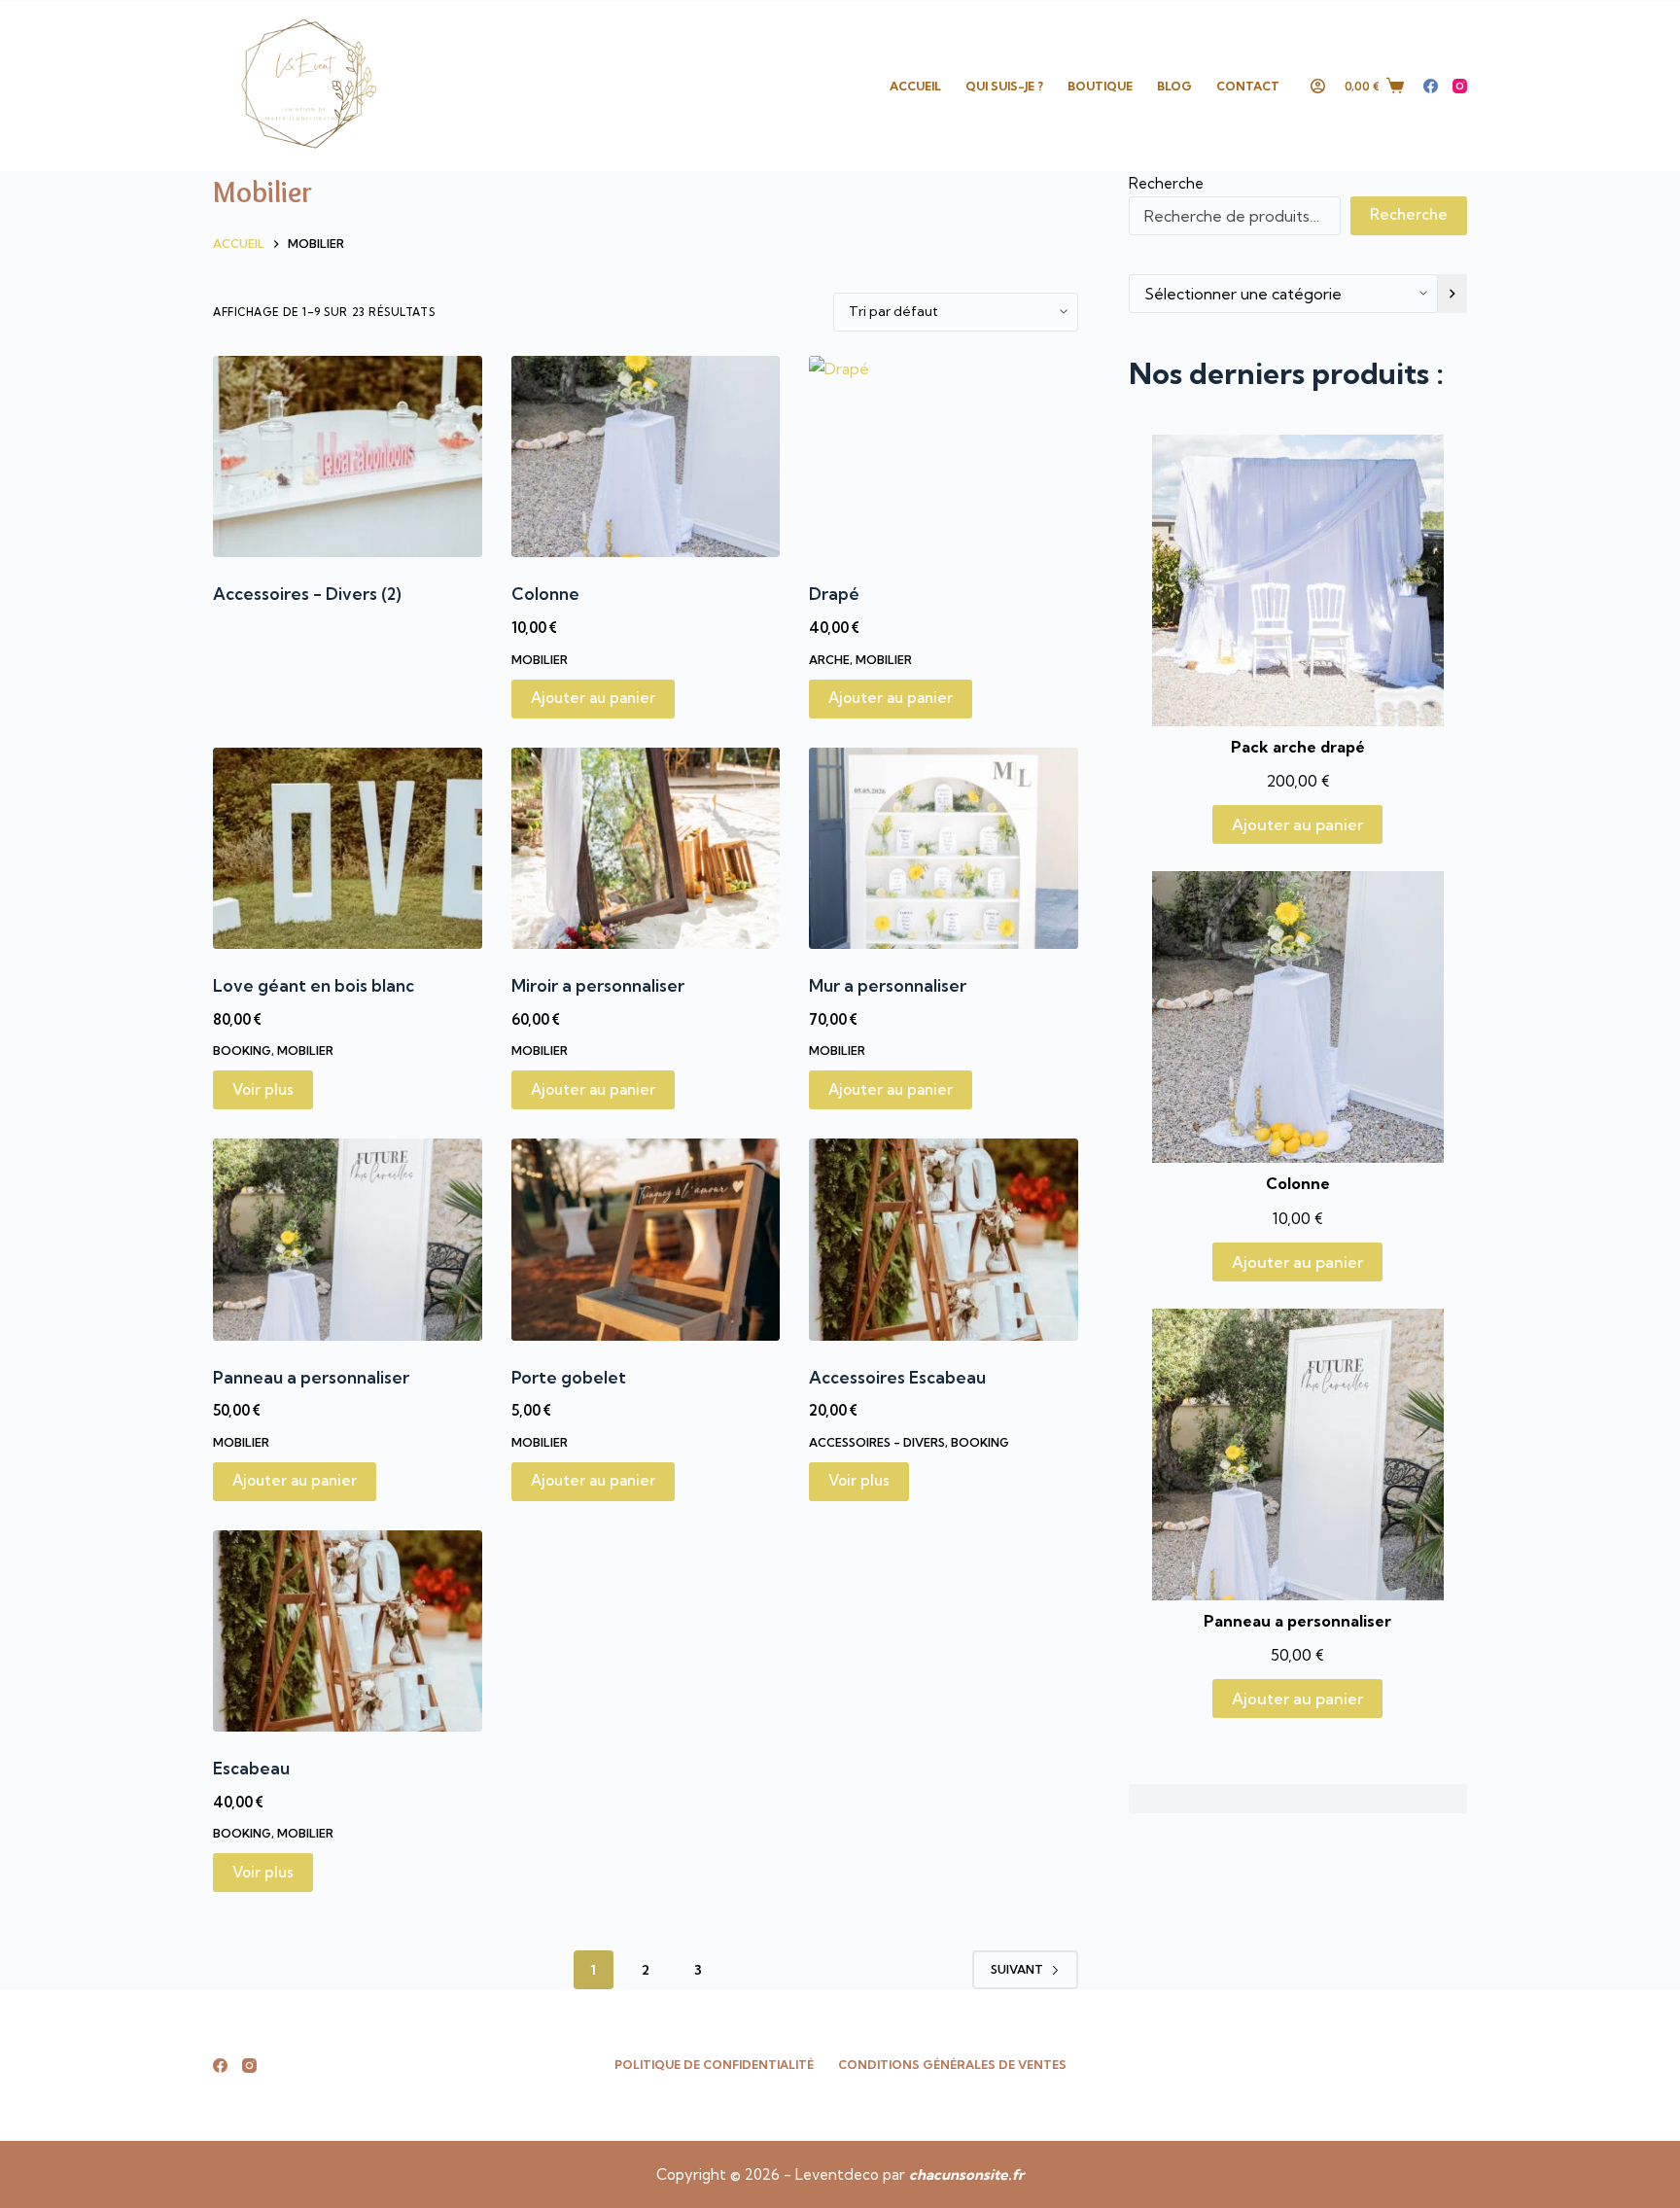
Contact (1248, 86)
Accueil (915, 86)
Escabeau (251, 1768)
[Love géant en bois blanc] (348, 849)
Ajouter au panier (1297, 824)
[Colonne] (646, 457)
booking (242, 1051)
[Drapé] (944, 457)
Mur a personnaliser (888, 985)
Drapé (834, 594)
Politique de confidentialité (714, 2065)
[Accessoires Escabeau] (944, 1240)
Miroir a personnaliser (598, 985)
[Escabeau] (348, 1631)
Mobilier (540, 660)
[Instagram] (1460, 86)
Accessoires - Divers (307, 594)
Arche (829, 660)
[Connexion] (1318, 86)
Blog (1174, 86)
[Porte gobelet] (646, 1240)
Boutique (1100, 86)
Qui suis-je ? (1004, 86)
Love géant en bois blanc (314, 985)
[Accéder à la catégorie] (1452, 294)
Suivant (1017, 1969)
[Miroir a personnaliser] (646, 849)
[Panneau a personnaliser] (348, 1240)
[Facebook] (1431, 86)
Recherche (1166, 183)
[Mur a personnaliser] (944, 849)
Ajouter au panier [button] (593, 698)
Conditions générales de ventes (952, 2065)
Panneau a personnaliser (311, 1377)
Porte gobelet (569, 1377)
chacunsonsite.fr (966, 2174)
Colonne (545, 594)
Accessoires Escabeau (897, 1377)
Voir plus (263, 1089)
